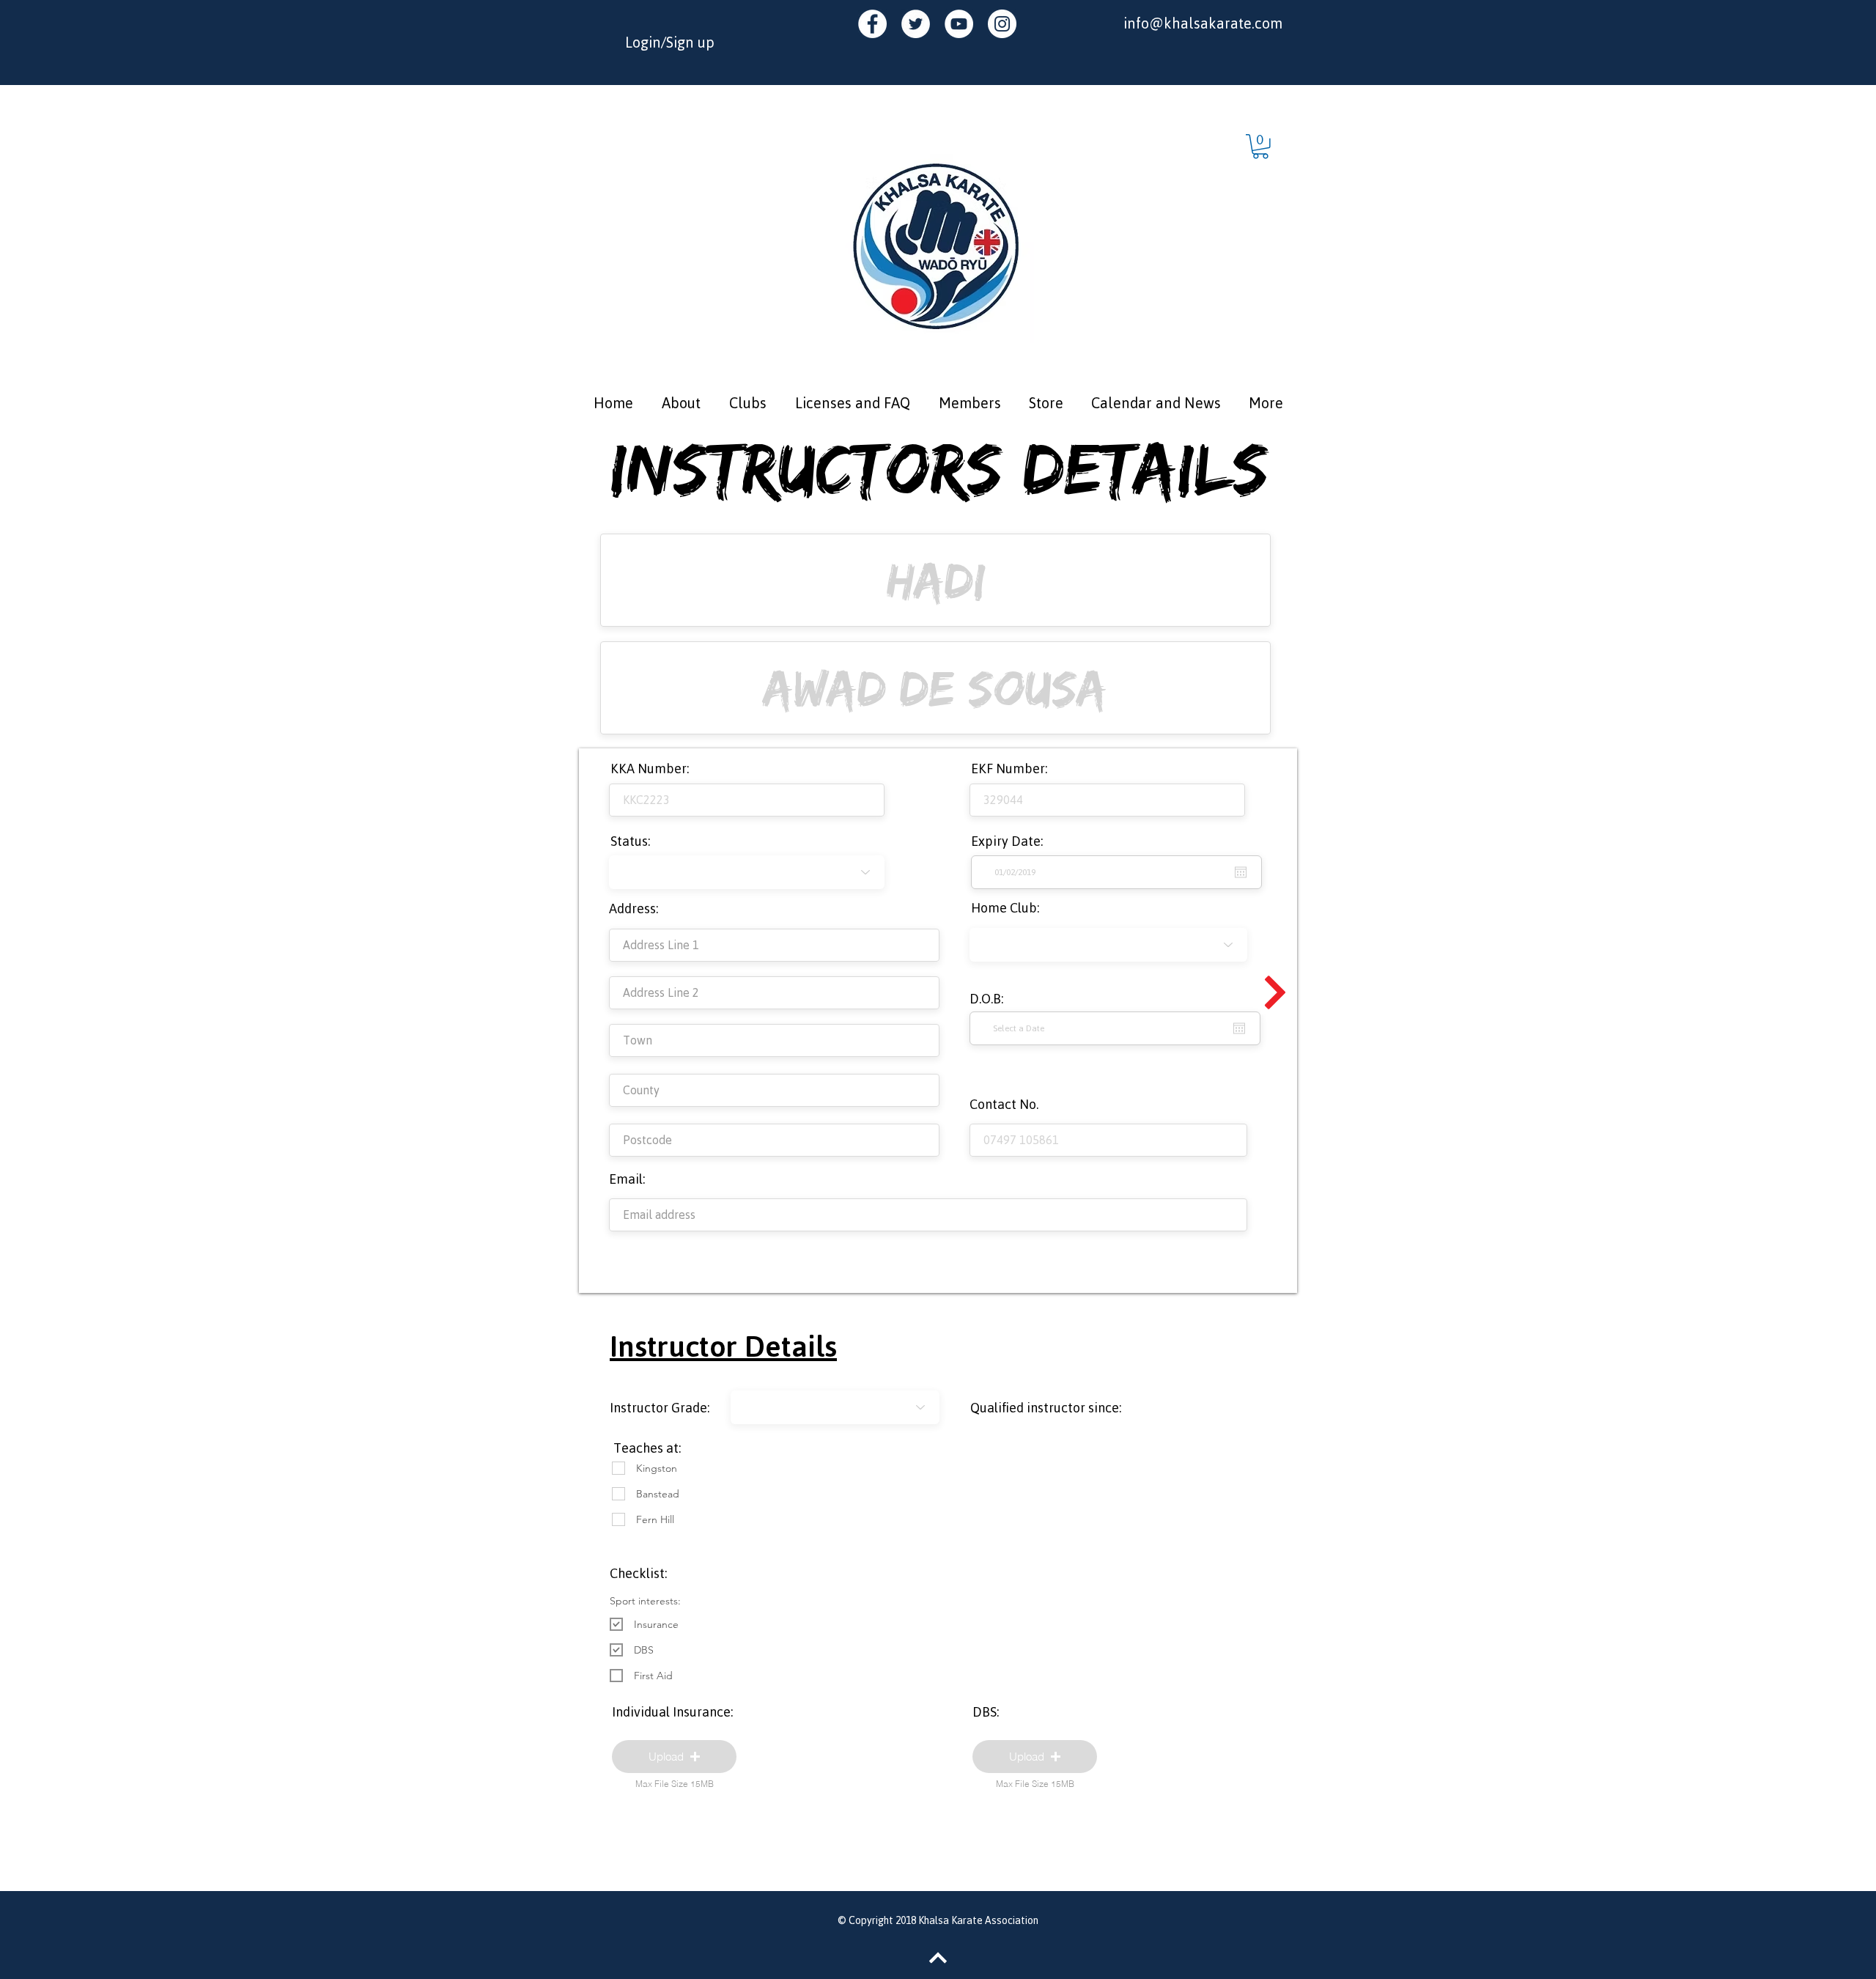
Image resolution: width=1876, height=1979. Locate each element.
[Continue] (1275, 992)
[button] (1260, 147)
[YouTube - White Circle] (959, 24)
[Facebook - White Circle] (872, 24)
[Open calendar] (1239, 1028)
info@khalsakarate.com (1203, 23)
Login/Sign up (670, 42)
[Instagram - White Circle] (1002, 24)
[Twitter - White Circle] (916, 24)
